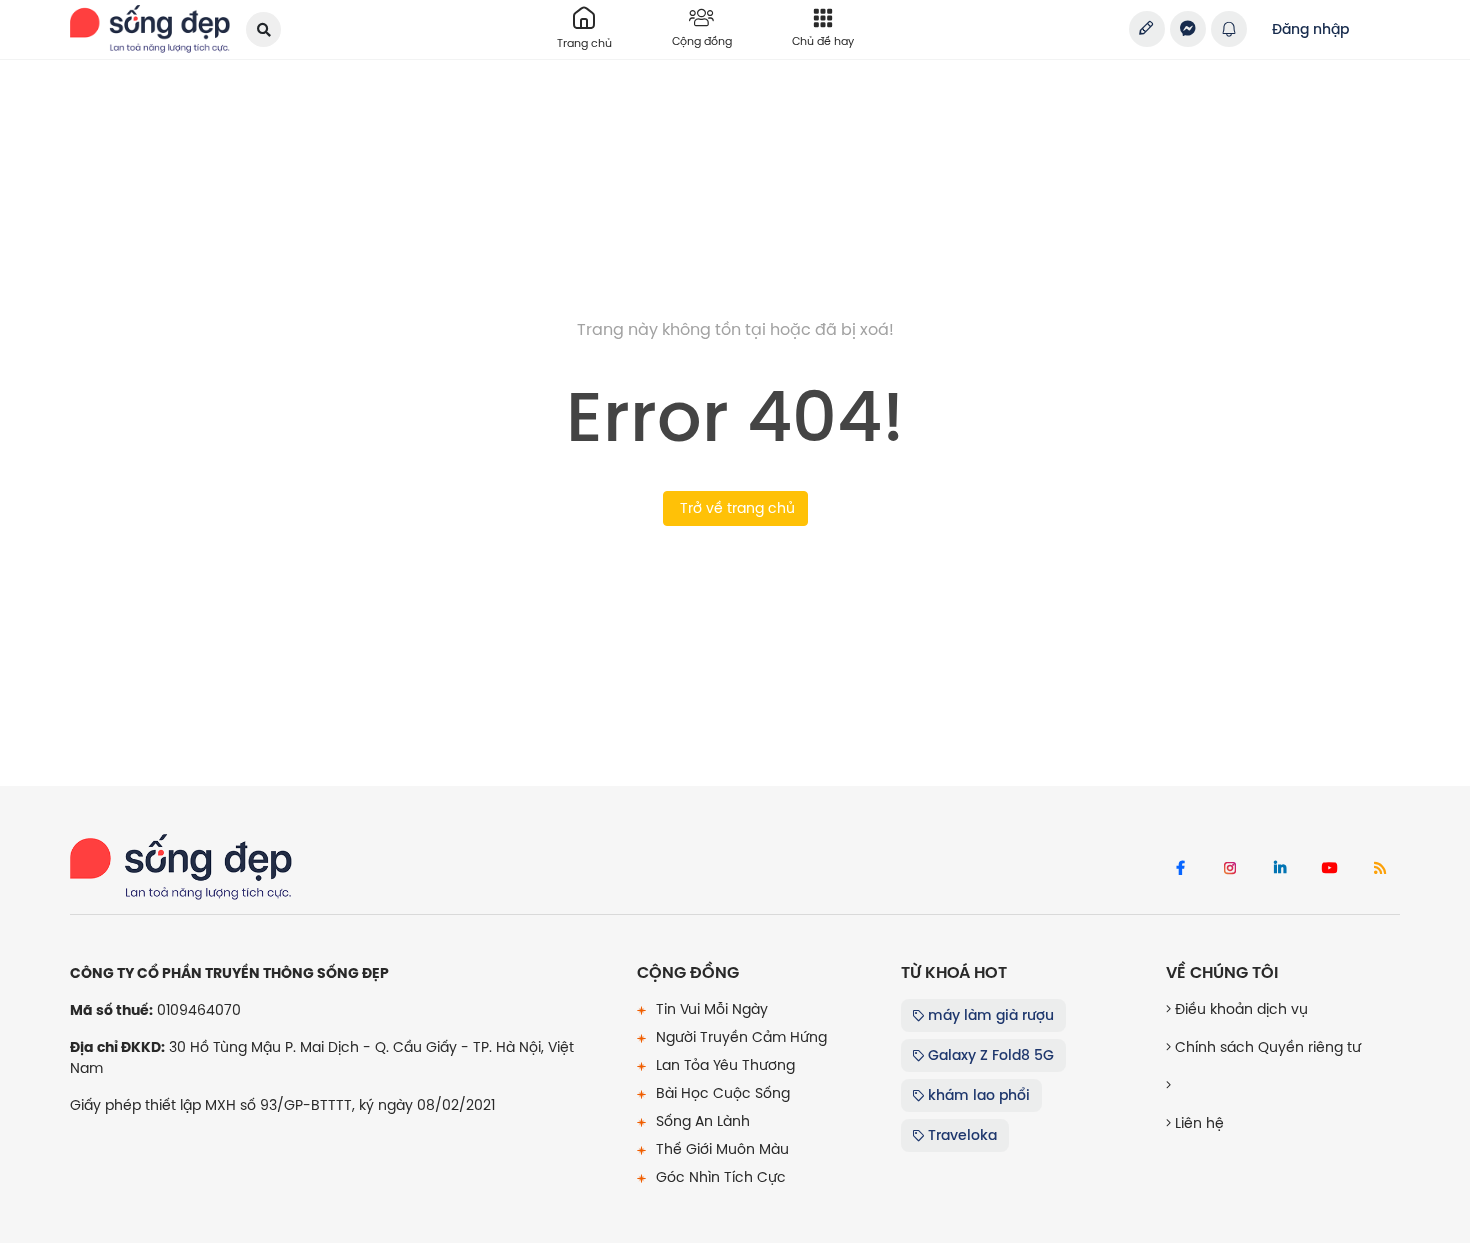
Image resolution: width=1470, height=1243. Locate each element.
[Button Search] (263, 29)
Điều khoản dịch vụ (1239, 1009)
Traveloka (960, 1135)
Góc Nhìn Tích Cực (719, 1177)
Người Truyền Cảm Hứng (739, 1037)
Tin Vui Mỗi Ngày (710, 1009)
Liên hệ (1197, 1123)
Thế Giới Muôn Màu (720, 1149)
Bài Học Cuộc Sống (721, 1093)
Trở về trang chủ (735, 508)
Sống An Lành (701, 1121)
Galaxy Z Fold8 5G (989, 1055)
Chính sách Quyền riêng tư (1266, 1047)
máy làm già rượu (989, 1015)
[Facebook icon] (1180, 869)
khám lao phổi (977, 1095)
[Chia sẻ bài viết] (1147, 29)
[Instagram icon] (1230, 869)
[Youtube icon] (1330, 869)
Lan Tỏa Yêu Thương (723, 1065)
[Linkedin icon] (1280, 869)
